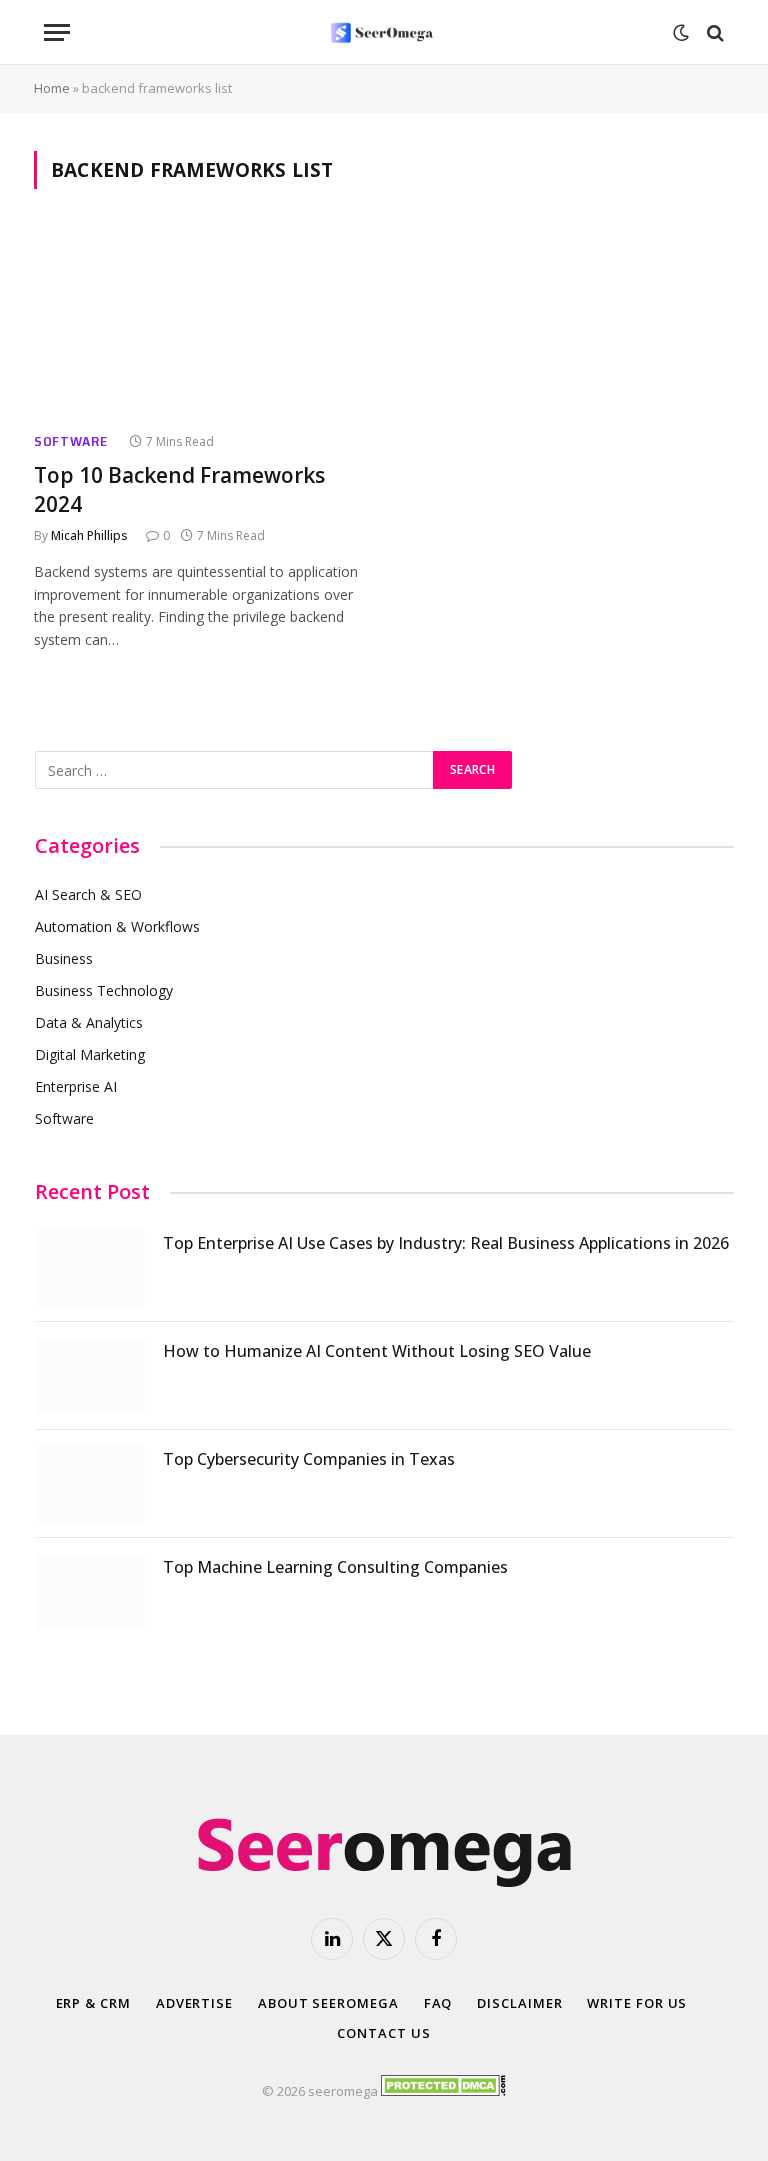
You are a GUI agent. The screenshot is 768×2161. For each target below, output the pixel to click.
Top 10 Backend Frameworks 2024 (179, 489)
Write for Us (637, 2003)
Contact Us (383, 2033)
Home (52, 88)
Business (64, 958)
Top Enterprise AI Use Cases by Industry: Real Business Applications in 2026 (446, 1243)
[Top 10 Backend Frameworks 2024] (200, 322)
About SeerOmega (328, 2003)
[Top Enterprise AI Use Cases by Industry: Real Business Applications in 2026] (90, 1268)
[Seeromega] (384, 32)
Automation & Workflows (117, 926)
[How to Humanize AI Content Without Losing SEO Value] (90, 1376)
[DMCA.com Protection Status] (443, 2091)
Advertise (194, 2003)
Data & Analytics (89, 1022)
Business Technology (104, 990)
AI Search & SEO (88, 894)
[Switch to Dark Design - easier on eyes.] (681, 33)
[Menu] (57, 32)
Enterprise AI (76, 1086)
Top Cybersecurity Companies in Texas (309, 1459)
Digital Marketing (90, 1054)
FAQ (438, 2003)
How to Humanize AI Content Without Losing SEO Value (377, 1351)
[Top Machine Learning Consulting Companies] (90, 1592)
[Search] (713, 32)
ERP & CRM (93, 2003)
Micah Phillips (89, 535)
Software (71, 441)
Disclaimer (519, 2003)
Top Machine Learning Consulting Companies (335, 1567)
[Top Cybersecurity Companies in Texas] (90, 1484)
